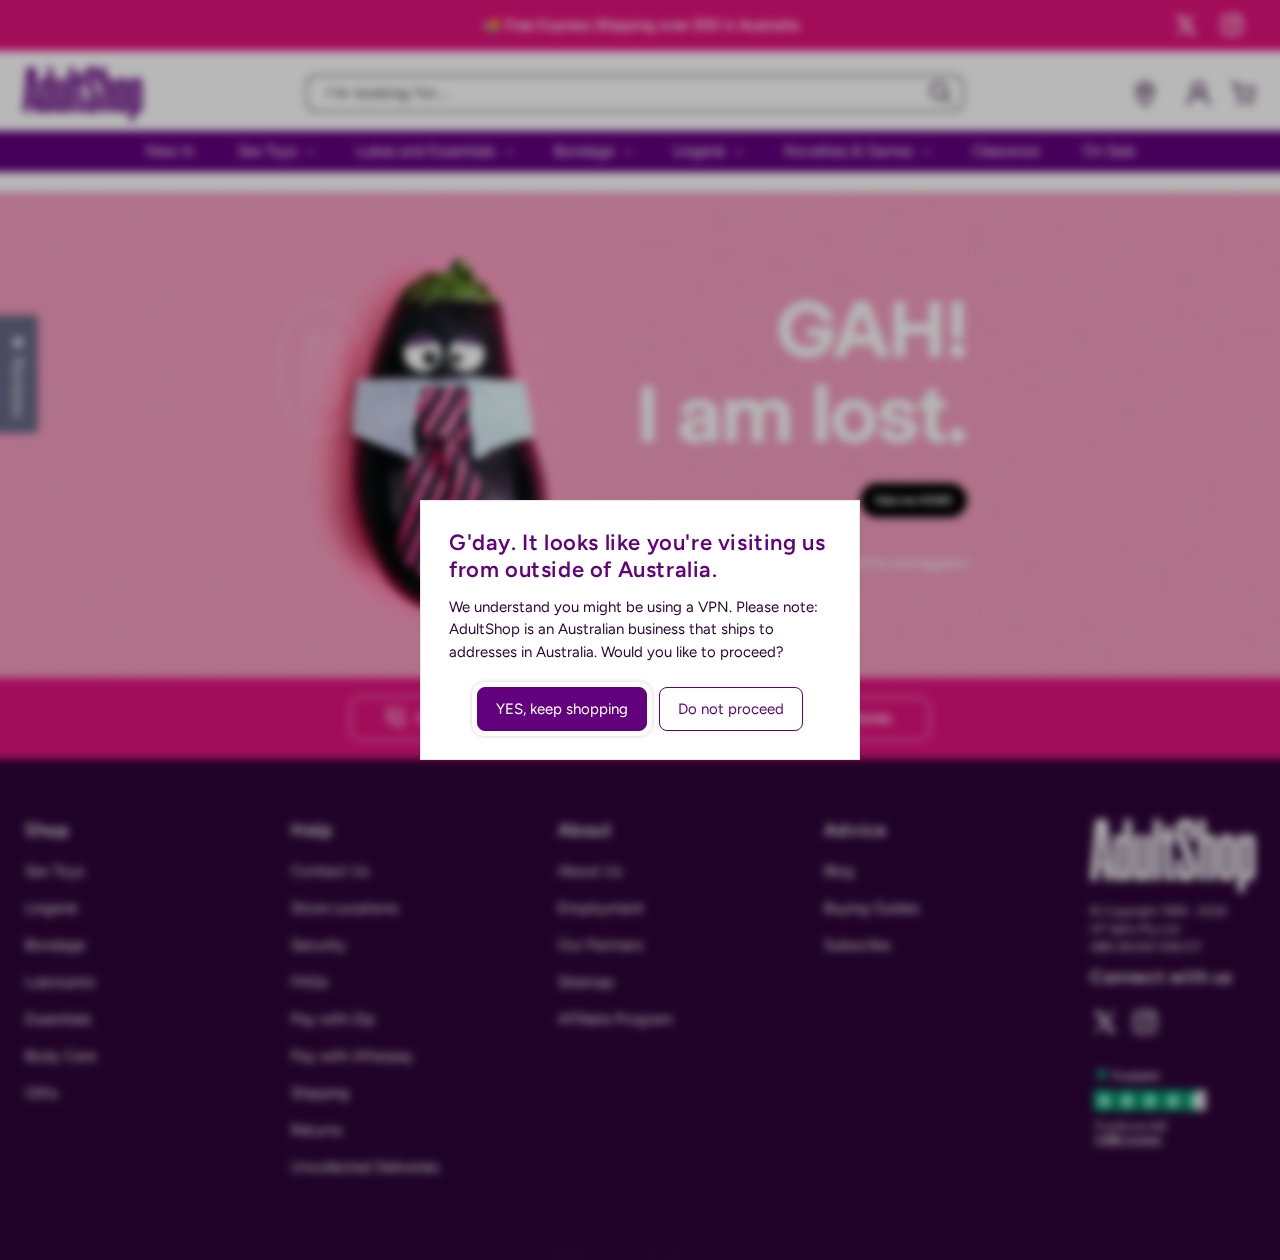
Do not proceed (731, 709)
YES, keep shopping (562, 709)
